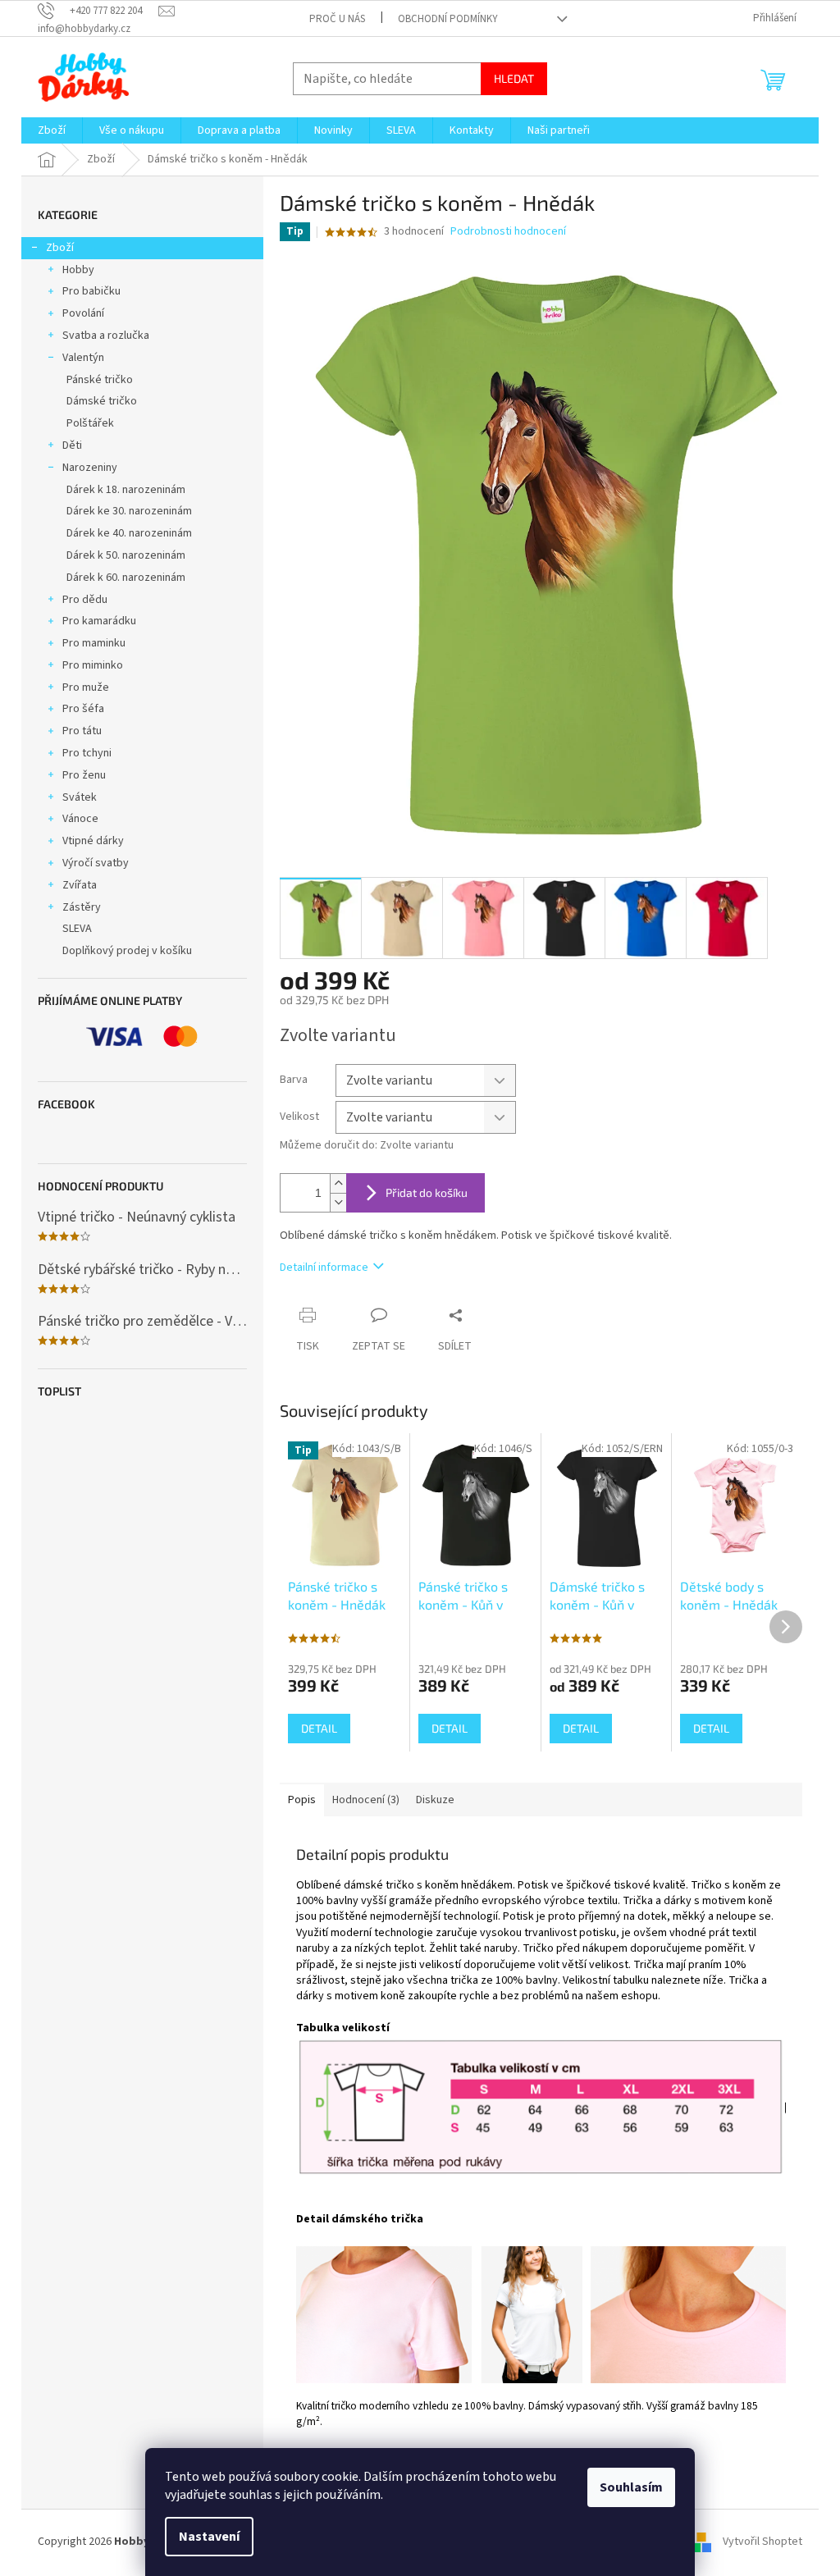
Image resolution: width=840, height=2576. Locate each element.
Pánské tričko (100, 380)
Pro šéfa (83, 709)
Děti (72, 445)
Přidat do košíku (427, 1192)
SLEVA (77, 929)
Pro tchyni (87, 753)
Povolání (83, 313)
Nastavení (209, 2537)
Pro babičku (91, 291)
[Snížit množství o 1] (338, 1202)
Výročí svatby (96, 863)
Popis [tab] (302, 1800)
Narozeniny (90, 468)
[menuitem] (52, 130)
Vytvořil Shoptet (762, 2542)
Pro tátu (82, 731)
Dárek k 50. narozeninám (126, 555)
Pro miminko (93, 665)
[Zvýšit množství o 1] (338, 1183)
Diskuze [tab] (435, 1800)
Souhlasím (631, 2487)
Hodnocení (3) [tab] (366, 1800)
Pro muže (86, 687)
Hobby (78, 270)
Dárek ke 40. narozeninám (129, 533)
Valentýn (83, 358)
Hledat (514, 78)
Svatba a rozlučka (106, 336)
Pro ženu (84, 775)
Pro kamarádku (99, 621)
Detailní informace (324, 1267)
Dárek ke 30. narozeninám (129, 511)
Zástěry (82, 907)
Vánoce (80, 819)
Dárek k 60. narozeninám (126, 578)
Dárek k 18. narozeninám (126, 490)
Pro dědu (85, 600)
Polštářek (90, 423)
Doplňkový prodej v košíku (127, 951)
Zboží (60, 248)
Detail (319, 1728)
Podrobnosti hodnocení (508, 232)
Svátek (80, 797)
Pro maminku (94, 643)
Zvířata (80, 885)
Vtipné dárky (93, 841)
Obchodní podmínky (448, 19)
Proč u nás (337, 19)
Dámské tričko (102, 401)
